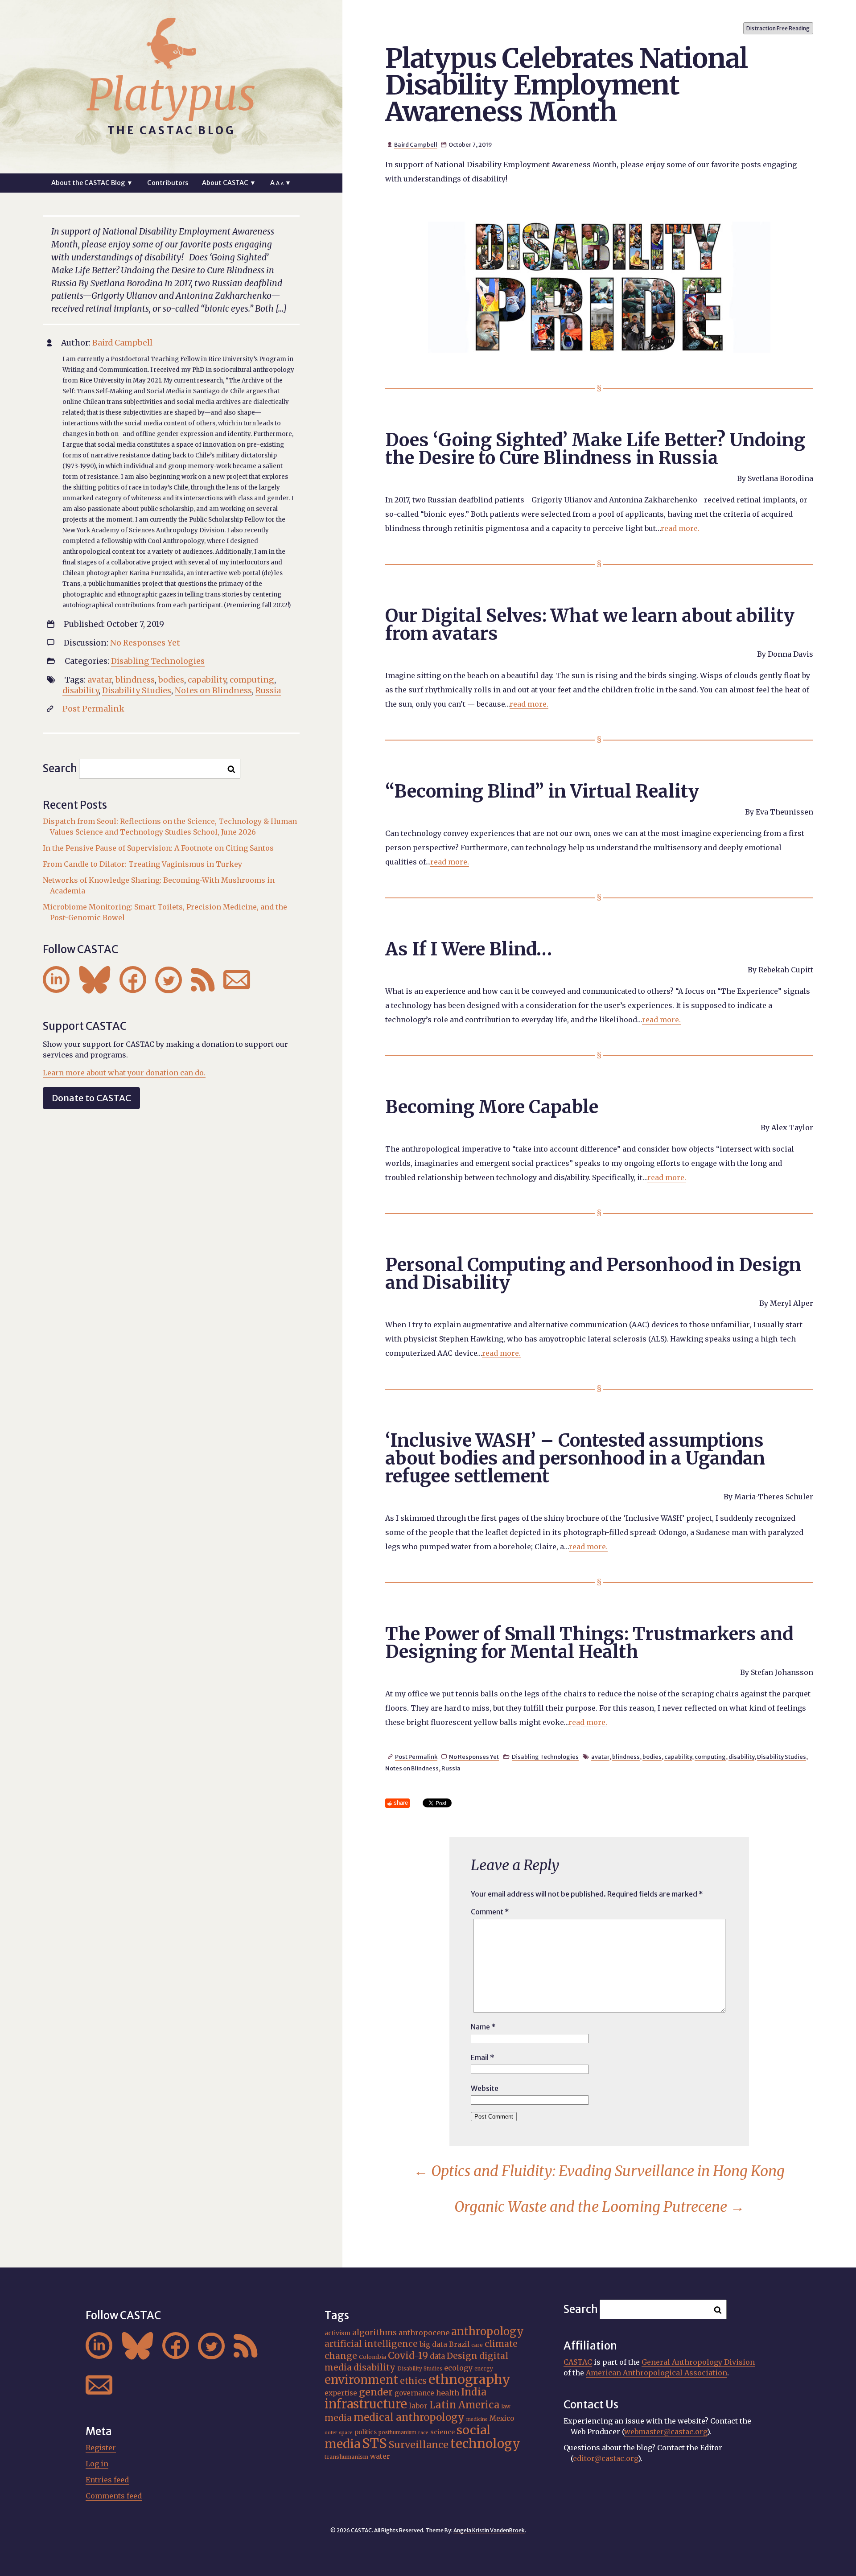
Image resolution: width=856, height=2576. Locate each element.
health (448, 2393)
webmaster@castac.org (666, 2432)
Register (101, 2448)
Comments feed (114, 2496)
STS (374, 2443)
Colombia (372, 2357)
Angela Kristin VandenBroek (489, 2530)
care (477, 2345)
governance (414, 2393)
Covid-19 (408, 2356)
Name (483, 2027)
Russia (451, 1768)
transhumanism (346, 2457)
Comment (490, 1912)
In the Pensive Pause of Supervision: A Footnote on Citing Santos (158, 848)
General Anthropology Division (698, 2362)
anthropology (488, 2331)
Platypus (171, 95)
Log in (97, 2464)
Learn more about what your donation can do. (124, 1073)
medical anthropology (409, 2417)
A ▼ (281, 183)
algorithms (374, 2332)
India (474, 2392)
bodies (652, 1757)
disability (741, 1757)
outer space (339, 2433)
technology (485, 2444)
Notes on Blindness (412, 1768)
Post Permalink (416, 1757)
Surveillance (419, 2445)
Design (462, 2356)
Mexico (502, 2418)
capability (678, 1757)
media (338, 2418)
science (442, 2432)
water (380, 2456)
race (423, 2433)
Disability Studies (782, 1757)
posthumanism (397, 2432)
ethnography (469, 2379)
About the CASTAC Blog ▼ (92, 183)
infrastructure (366, 2404)
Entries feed (107, 2480)
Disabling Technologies (545, 1757)
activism (337, 2333)
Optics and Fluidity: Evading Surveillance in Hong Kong (599, 2171)
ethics (413, 2381)
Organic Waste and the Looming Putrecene (599, 2207)
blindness (626, 1757)
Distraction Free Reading (778, 28)
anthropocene (424, 2333)
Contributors (168, 183)
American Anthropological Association (656, 2373)
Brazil (459, 2344)
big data (433, 2344)
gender (376, 2392)
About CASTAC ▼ (229, 183)
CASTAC (578, 2362)
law (506, 2407)
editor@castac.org (605, 2458)
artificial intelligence (371, 2344)
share (401, 1803)
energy (484, 2369)
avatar (600, 1757)
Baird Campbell (416, 144)
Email (483, 2058)
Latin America (465, 2405)
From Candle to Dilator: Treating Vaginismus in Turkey (142, 864)
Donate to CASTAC (91, 1098)
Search (60, 768)
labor (418, 2406)
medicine (477, 2419)
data (437, 2356)
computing (710, 1757)
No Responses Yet (474, 1757)
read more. (680, 528)
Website (485, 2088)
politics (366, 2432)
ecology (458, 2368)
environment (361, 2380)
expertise (341, 2393)
